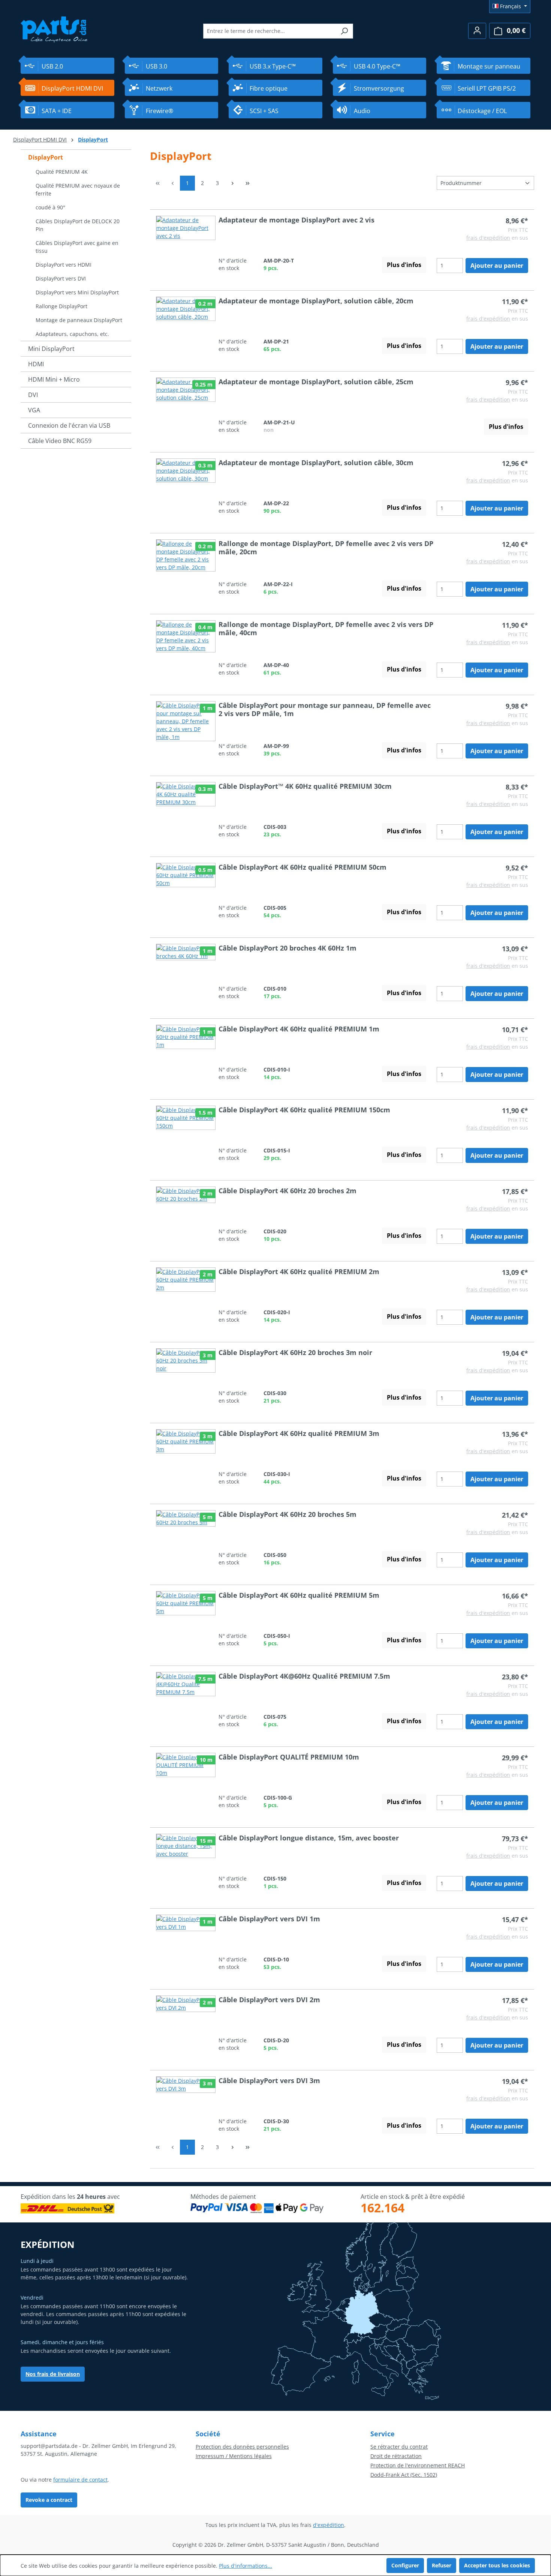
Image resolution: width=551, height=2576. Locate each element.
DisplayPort (46, 157)
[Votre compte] (477, 31)
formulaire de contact (80, 2480)
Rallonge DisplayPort (61, 306)
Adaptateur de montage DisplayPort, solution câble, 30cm (316, 463)
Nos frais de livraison (53, 2374)
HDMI (36, 364)
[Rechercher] (344, 31)
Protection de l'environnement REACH (418, 2465)
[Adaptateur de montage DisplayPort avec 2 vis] (186, 244)
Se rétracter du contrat (399, 2447)
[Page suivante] (232, 183)
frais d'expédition (488, 238)
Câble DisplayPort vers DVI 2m (269, 2000)
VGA (34, 410)
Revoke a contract (49, 2500)
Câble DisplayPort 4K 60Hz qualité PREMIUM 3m (299, 1433)
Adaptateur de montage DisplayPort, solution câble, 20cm (316, 301)
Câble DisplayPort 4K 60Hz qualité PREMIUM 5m (299, 1595)
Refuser (442, 2565)
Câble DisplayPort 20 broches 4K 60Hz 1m (287, 948)
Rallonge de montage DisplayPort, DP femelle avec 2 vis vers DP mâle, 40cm (326, 628)
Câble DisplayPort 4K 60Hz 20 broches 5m (287, 1514)
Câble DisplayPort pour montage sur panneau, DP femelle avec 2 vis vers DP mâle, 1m (325, 709)
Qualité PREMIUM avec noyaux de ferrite (78, 190)
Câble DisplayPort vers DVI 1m (269, 1919)
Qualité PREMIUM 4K (62, 172)
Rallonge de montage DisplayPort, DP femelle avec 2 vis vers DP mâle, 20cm (326, 548)
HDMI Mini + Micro (54, 379)
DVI (33, 395)
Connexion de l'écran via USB (69, 425)
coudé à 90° (50, 207)
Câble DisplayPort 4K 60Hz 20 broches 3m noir (295, 1352)
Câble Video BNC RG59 (60, 441)
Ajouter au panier (497, 266)
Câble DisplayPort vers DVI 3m (269, 2081)
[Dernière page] (247, 183)
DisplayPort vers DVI (61, 278)
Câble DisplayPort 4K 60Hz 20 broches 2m (287, 1191)
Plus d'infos (404, 265)
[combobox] (270, 31)
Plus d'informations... (246, 2566)
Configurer (405, 2565)
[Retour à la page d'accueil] (54, 29)
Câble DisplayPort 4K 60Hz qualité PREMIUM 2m (299, 1272)
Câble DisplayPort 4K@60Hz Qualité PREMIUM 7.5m (304, 1676)
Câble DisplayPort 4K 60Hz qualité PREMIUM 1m (299, 1029)
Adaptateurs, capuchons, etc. (72, 334)
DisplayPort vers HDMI (64, 265)
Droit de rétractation (396, 2456)
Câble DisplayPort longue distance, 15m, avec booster (309, 1838)
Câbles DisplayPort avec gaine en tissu (77, 247)
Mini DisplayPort (51, 349)
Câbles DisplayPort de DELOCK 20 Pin (78, 225)
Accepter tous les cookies (497, 2565)
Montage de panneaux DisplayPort (79, 320)
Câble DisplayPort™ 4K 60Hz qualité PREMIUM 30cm (305, 786)
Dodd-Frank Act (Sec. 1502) (404, 2475)
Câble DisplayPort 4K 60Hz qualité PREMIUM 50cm (302, 867)
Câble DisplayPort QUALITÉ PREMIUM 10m (289, 1757)
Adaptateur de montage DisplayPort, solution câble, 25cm (316, 382)
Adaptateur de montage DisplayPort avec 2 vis (296, 220)
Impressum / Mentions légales (234, 2456)
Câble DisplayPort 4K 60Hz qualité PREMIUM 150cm (304, 1110)
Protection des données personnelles (242, 2447)
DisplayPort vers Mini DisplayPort (77, 292)
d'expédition (329, 2525)
